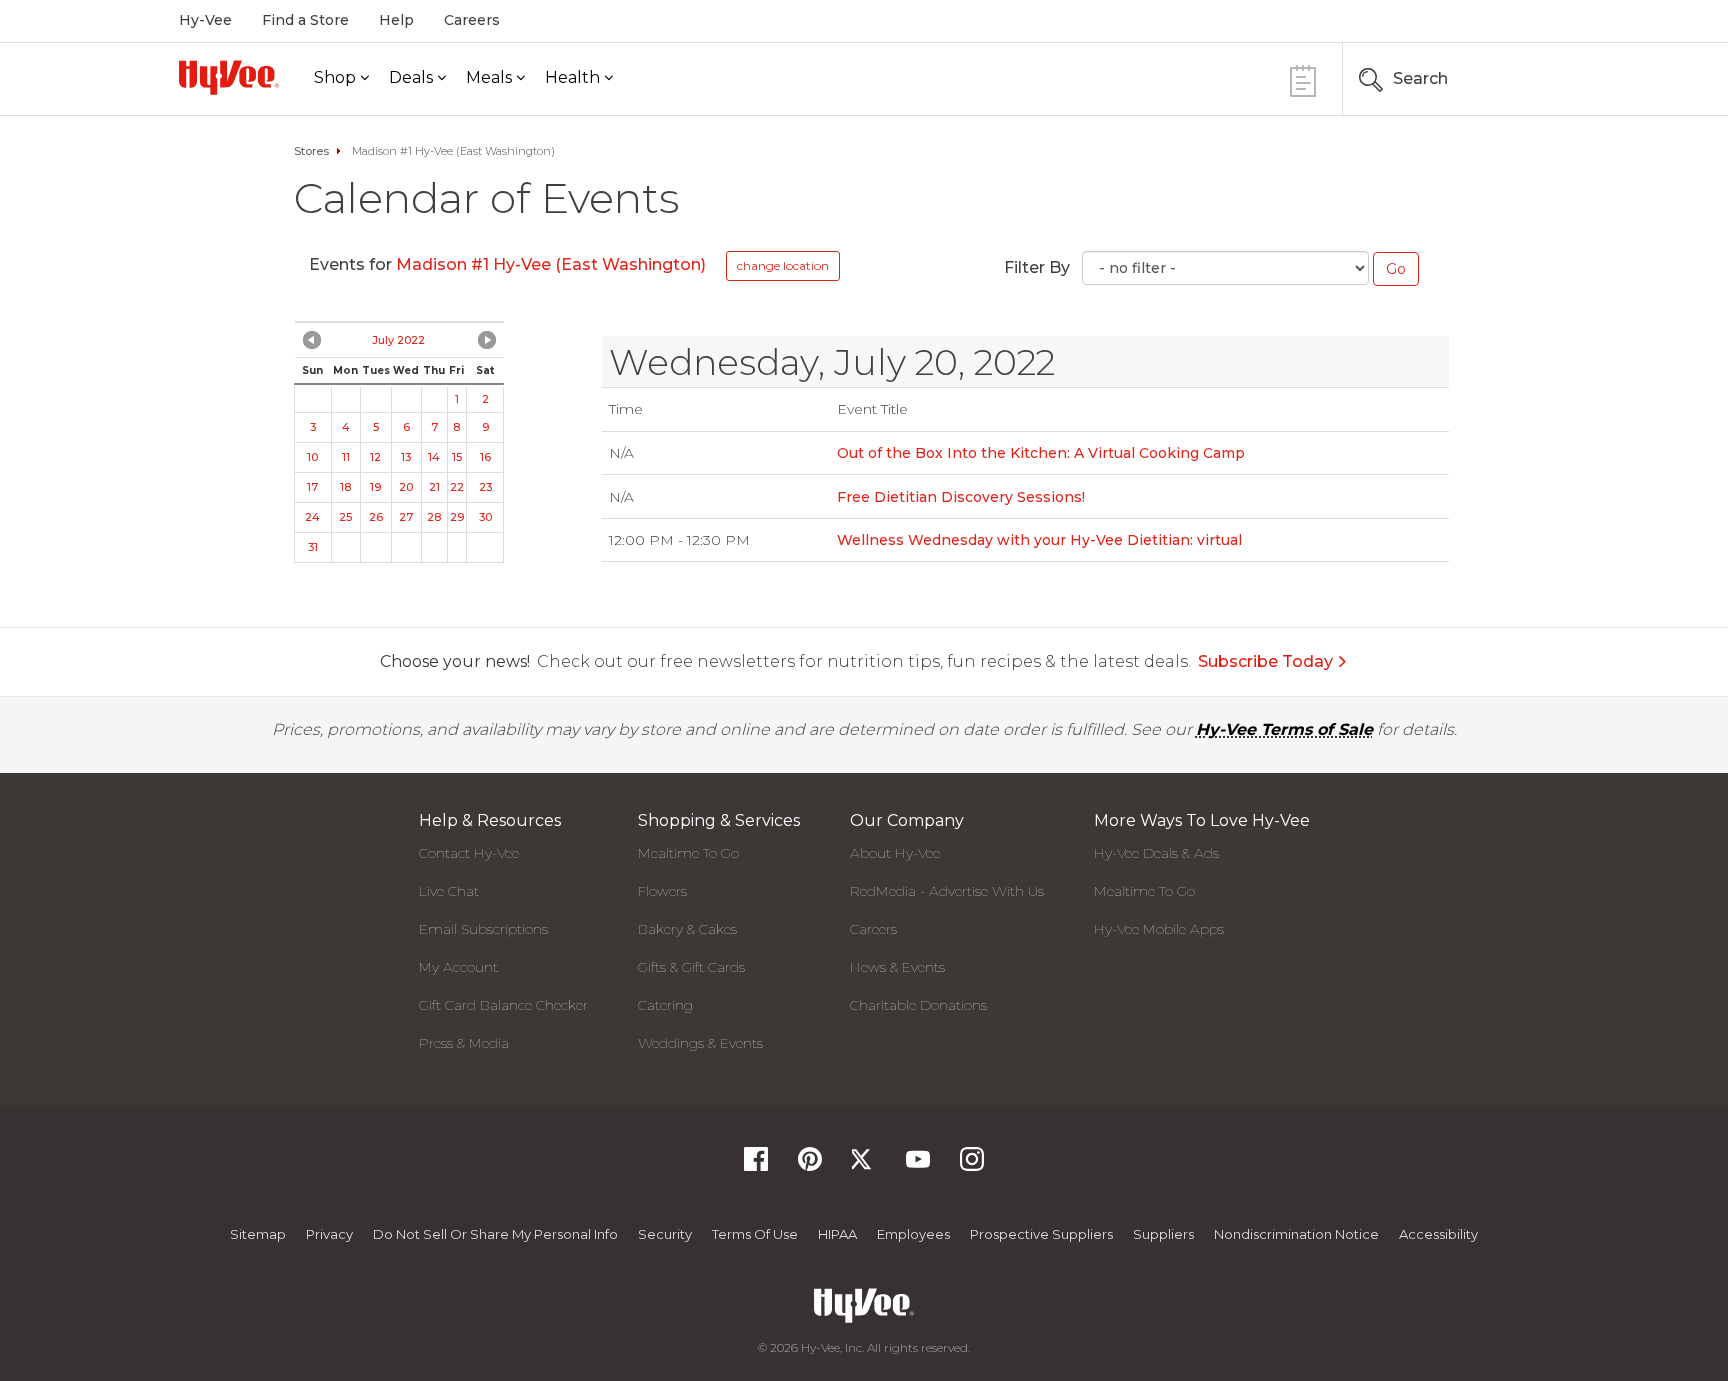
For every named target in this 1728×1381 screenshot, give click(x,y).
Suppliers (1163, 1234)
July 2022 (398, 340)
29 (457, 517)
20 (406, 487)
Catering (665, 1005)
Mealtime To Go (688, 853)
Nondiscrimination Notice (1296, 1234)
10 (312, 457)
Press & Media (464, 1043)
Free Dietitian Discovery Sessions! (961, 497)
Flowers (662, 891)
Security (665, 1234)
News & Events (897, 967)
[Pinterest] (810, 1165)
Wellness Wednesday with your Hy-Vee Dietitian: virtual (1039, 540)
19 (375, 487)
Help (396, 20)
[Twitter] (864, 1165)
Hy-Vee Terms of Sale (1284, 729)
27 (406, 517)
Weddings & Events (700, 1043)
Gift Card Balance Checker (503, 1005)
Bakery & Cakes (687, 929)
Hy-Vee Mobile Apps (1159, 929)
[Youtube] (918, 1165)
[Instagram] (972, 1165)
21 (434, 487)
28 (434, 517)
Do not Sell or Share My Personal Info (495, 1234)
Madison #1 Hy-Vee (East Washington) (551, 264)
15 (457, 457)
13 (406, 457)
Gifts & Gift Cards (691, 967)
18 (345, 487)
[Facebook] (756, 1165)
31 (313, 547)
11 (346, 457)
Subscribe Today (1265, 661)
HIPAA (837, 1234)
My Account (458, 967)
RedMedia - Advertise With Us (947, 891)
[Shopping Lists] (1303, 78)
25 (345, 517)
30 (485, 517)
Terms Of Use (755, 1234)
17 (312, 487)
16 (485, 457)
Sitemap (258, 1234)
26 (376, 517)
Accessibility (1438, 1234)
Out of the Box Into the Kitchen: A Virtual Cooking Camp (1041, 453)
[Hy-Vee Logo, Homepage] (229, 77)
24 (312, 517)
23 (485, 487)
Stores (311, 151)
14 (434, 457)
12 (375, 457)
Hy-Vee (205, 20)
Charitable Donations (918, 1005)
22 (457, 487)
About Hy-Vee (895, 853)
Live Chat (449, 891)
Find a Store (305, 20)
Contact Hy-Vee (469, 853)
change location (783, 265)
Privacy (329, 1234)
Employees (913, 1234)
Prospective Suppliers (1041, 1234)
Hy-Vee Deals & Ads (1156, 853)
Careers (472, 20)
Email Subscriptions (483, 929)
